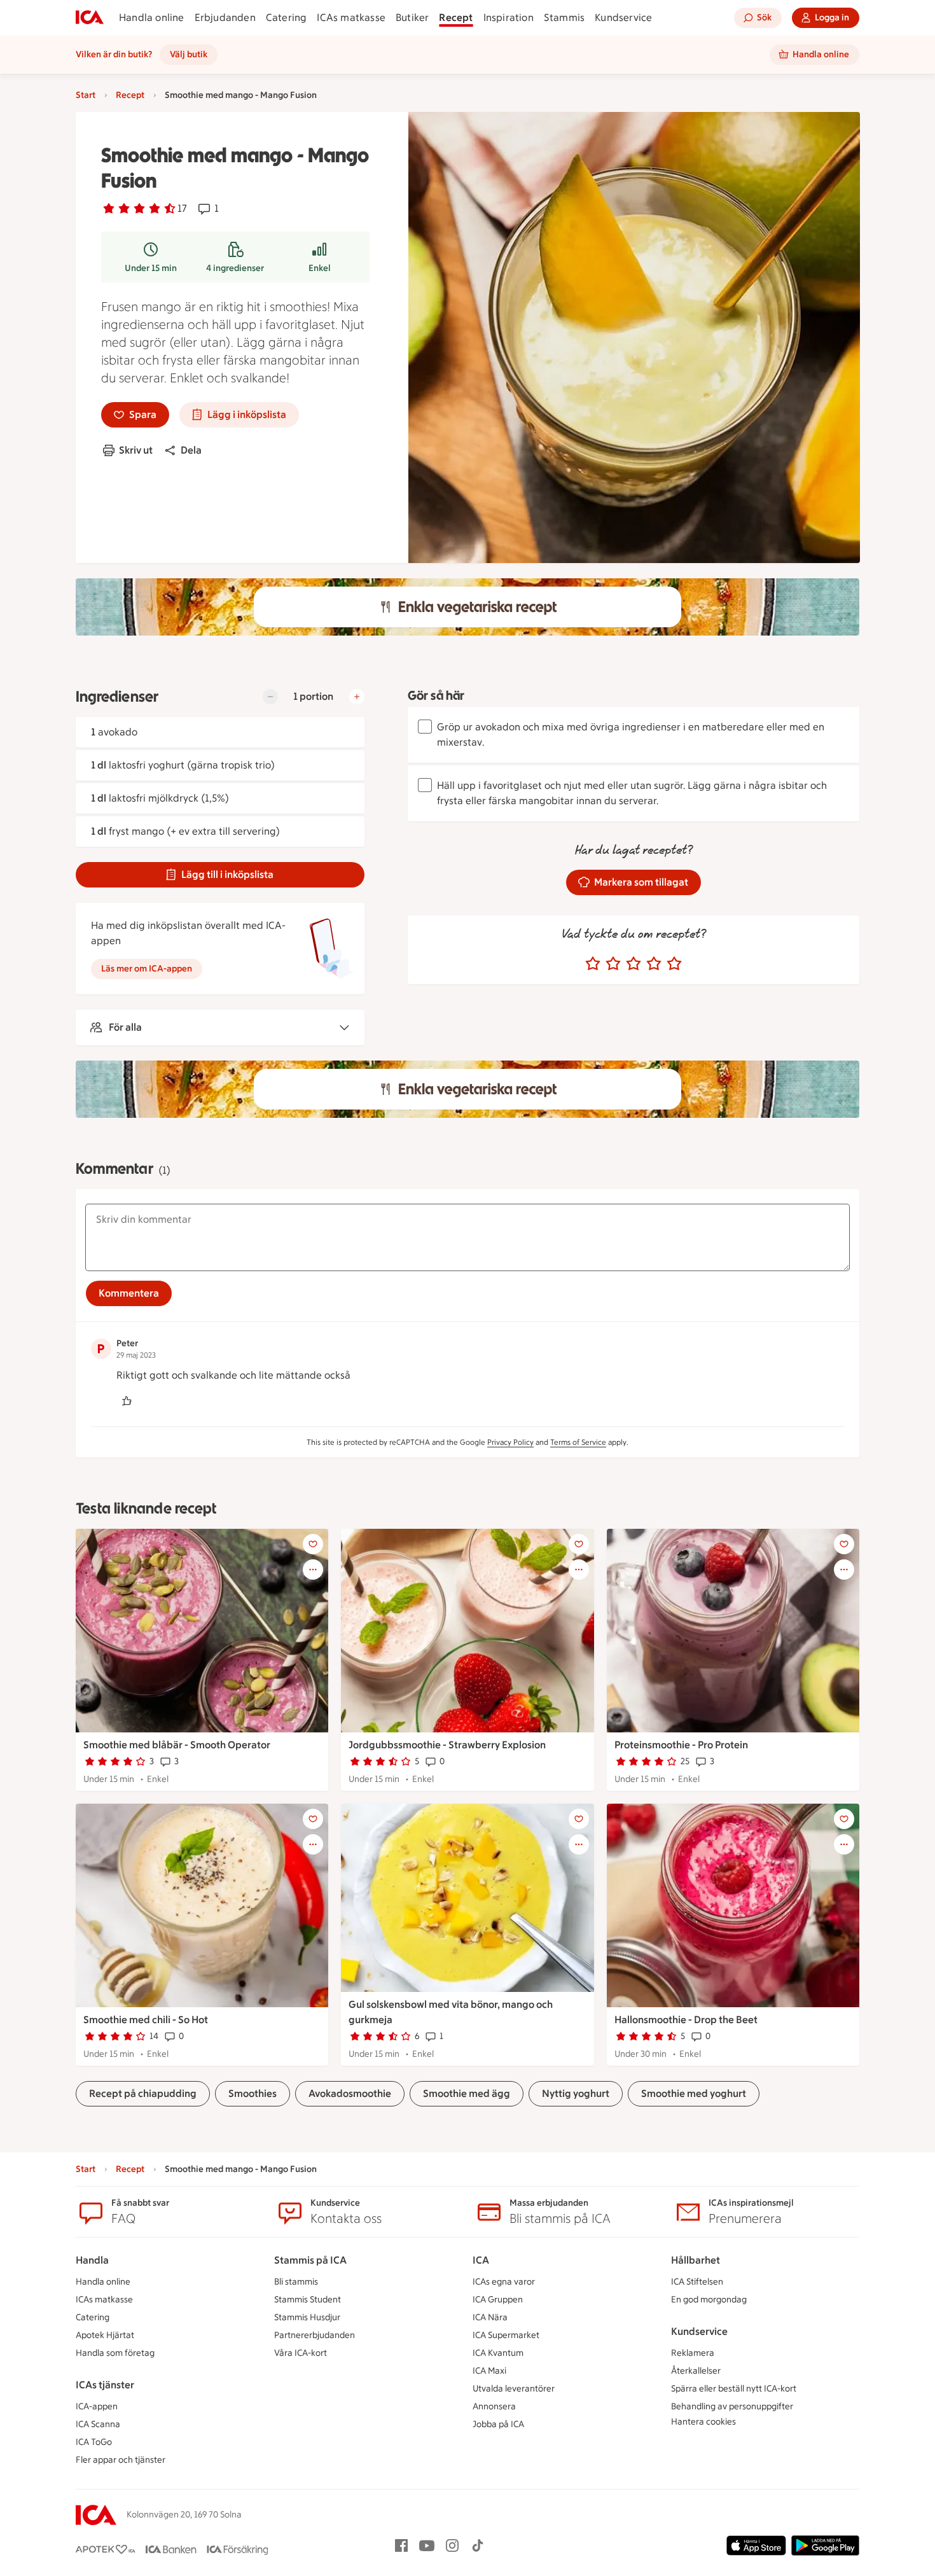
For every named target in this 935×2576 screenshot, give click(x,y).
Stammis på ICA (310, 2260)
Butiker (412, 17)
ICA (481, 2260)
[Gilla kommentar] (127, 1401)
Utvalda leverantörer (514, 2389)
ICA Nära (490, 2317)
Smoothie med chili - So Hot (146, 2020)
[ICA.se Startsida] (90, 18)
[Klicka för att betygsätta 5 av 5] (674, 964)
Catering (287, 17)
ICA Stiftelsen (697, 2282)
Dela (191, 450)
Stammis (564, 17)
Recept (456, 17)
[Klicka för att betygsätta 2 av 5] (613, 964)
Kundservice (623, 17)
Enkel (320, 268)
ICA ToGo (94, 2442)
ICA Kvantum (498, 2353)
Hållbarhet (696, 2260)
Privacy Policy (510, 1442)
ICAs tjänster (105, 2385)
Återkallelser (696, 2371)
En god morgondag (709, 2300)
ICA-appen (97, 2406)
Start (86, 95)
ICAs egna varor (504, 2282)
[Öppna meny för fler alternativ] (313, 1570)
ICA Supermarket (506, 2335)
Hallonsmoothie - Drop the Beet (686, 2020)
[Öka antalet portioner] (357, 697)
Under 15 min (151, 268)
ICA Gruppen (498, 2300)
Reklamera (693, 2353)
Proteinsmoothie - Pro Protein (681, 1745)
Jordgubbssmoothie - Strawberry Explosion (447, 1745)
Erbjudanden (225, 17)
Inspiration (509, 17)
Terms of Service (578, 1442)
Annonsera (494, 2406)
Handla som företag (115, 2353)
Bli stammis (296, 2282)
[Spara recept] (313, 1544)
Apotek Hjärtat (105, 2335)
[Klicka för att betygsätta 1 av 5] (593, 964)
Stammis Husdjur (307, 2317)
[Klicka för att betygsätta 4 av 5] (654, 964)
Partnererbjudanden (315, 2335)
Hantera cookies (703, 2422)
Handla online (152, 17)
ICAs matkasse (351, 17)
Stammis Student (308, 2300)
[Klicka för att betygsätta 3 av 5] (634, 964)
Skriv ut (136, 450)
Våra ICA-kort (301, 2353)
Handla (92, 2260)
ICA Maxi (489, 2371)
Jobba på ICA (498, 2424)
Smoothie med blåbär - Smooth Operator (177, 1745)
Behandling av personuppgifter (732, 2406)
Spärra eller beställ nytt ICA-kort (734, 2389)
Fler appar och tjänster (121, 2460)
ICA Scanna (98, 2424)
